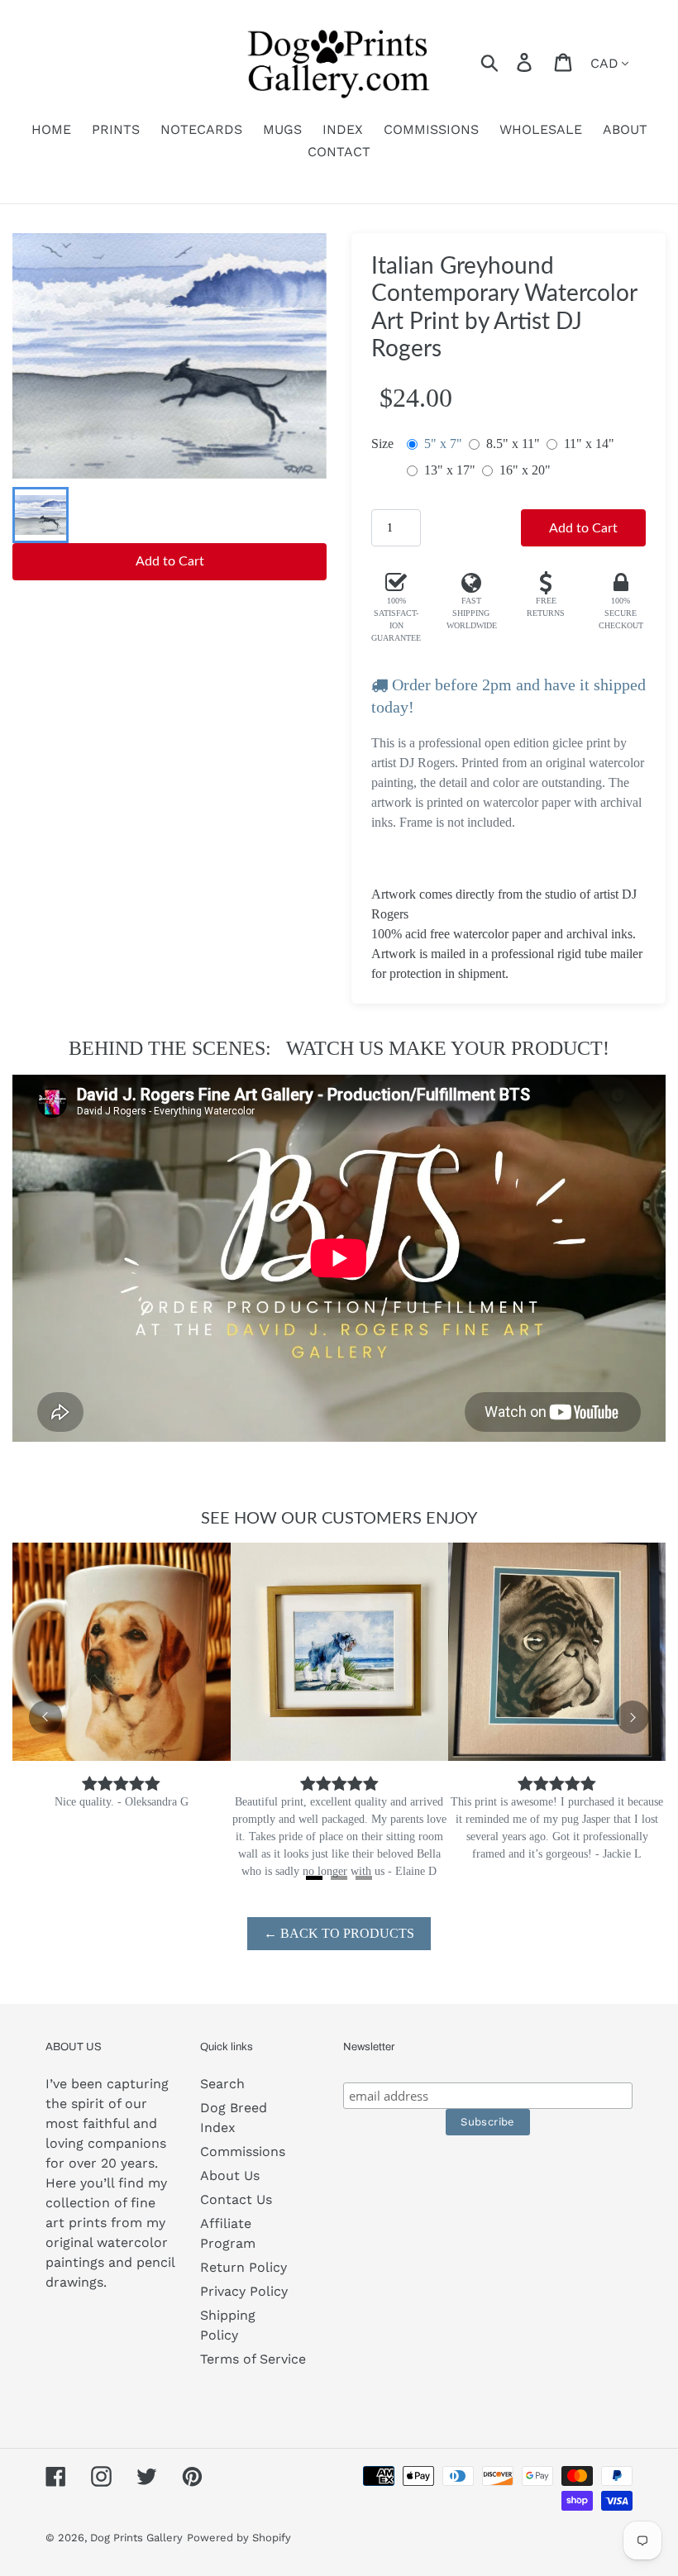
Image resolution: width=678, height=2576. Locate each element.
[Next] (633, 1717)
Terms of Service (253, 2359)
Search (222, 2084)
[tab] (314, 1878)
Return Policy (244, 2267)
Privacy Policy (244, 2291)
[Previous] (45, 1717)
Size (382, 444)
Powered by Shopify (239, 2538)
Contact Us (236, 2199)
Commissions (243, 2151)
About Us (230, 2175)
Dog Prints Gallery (136, 2538)
